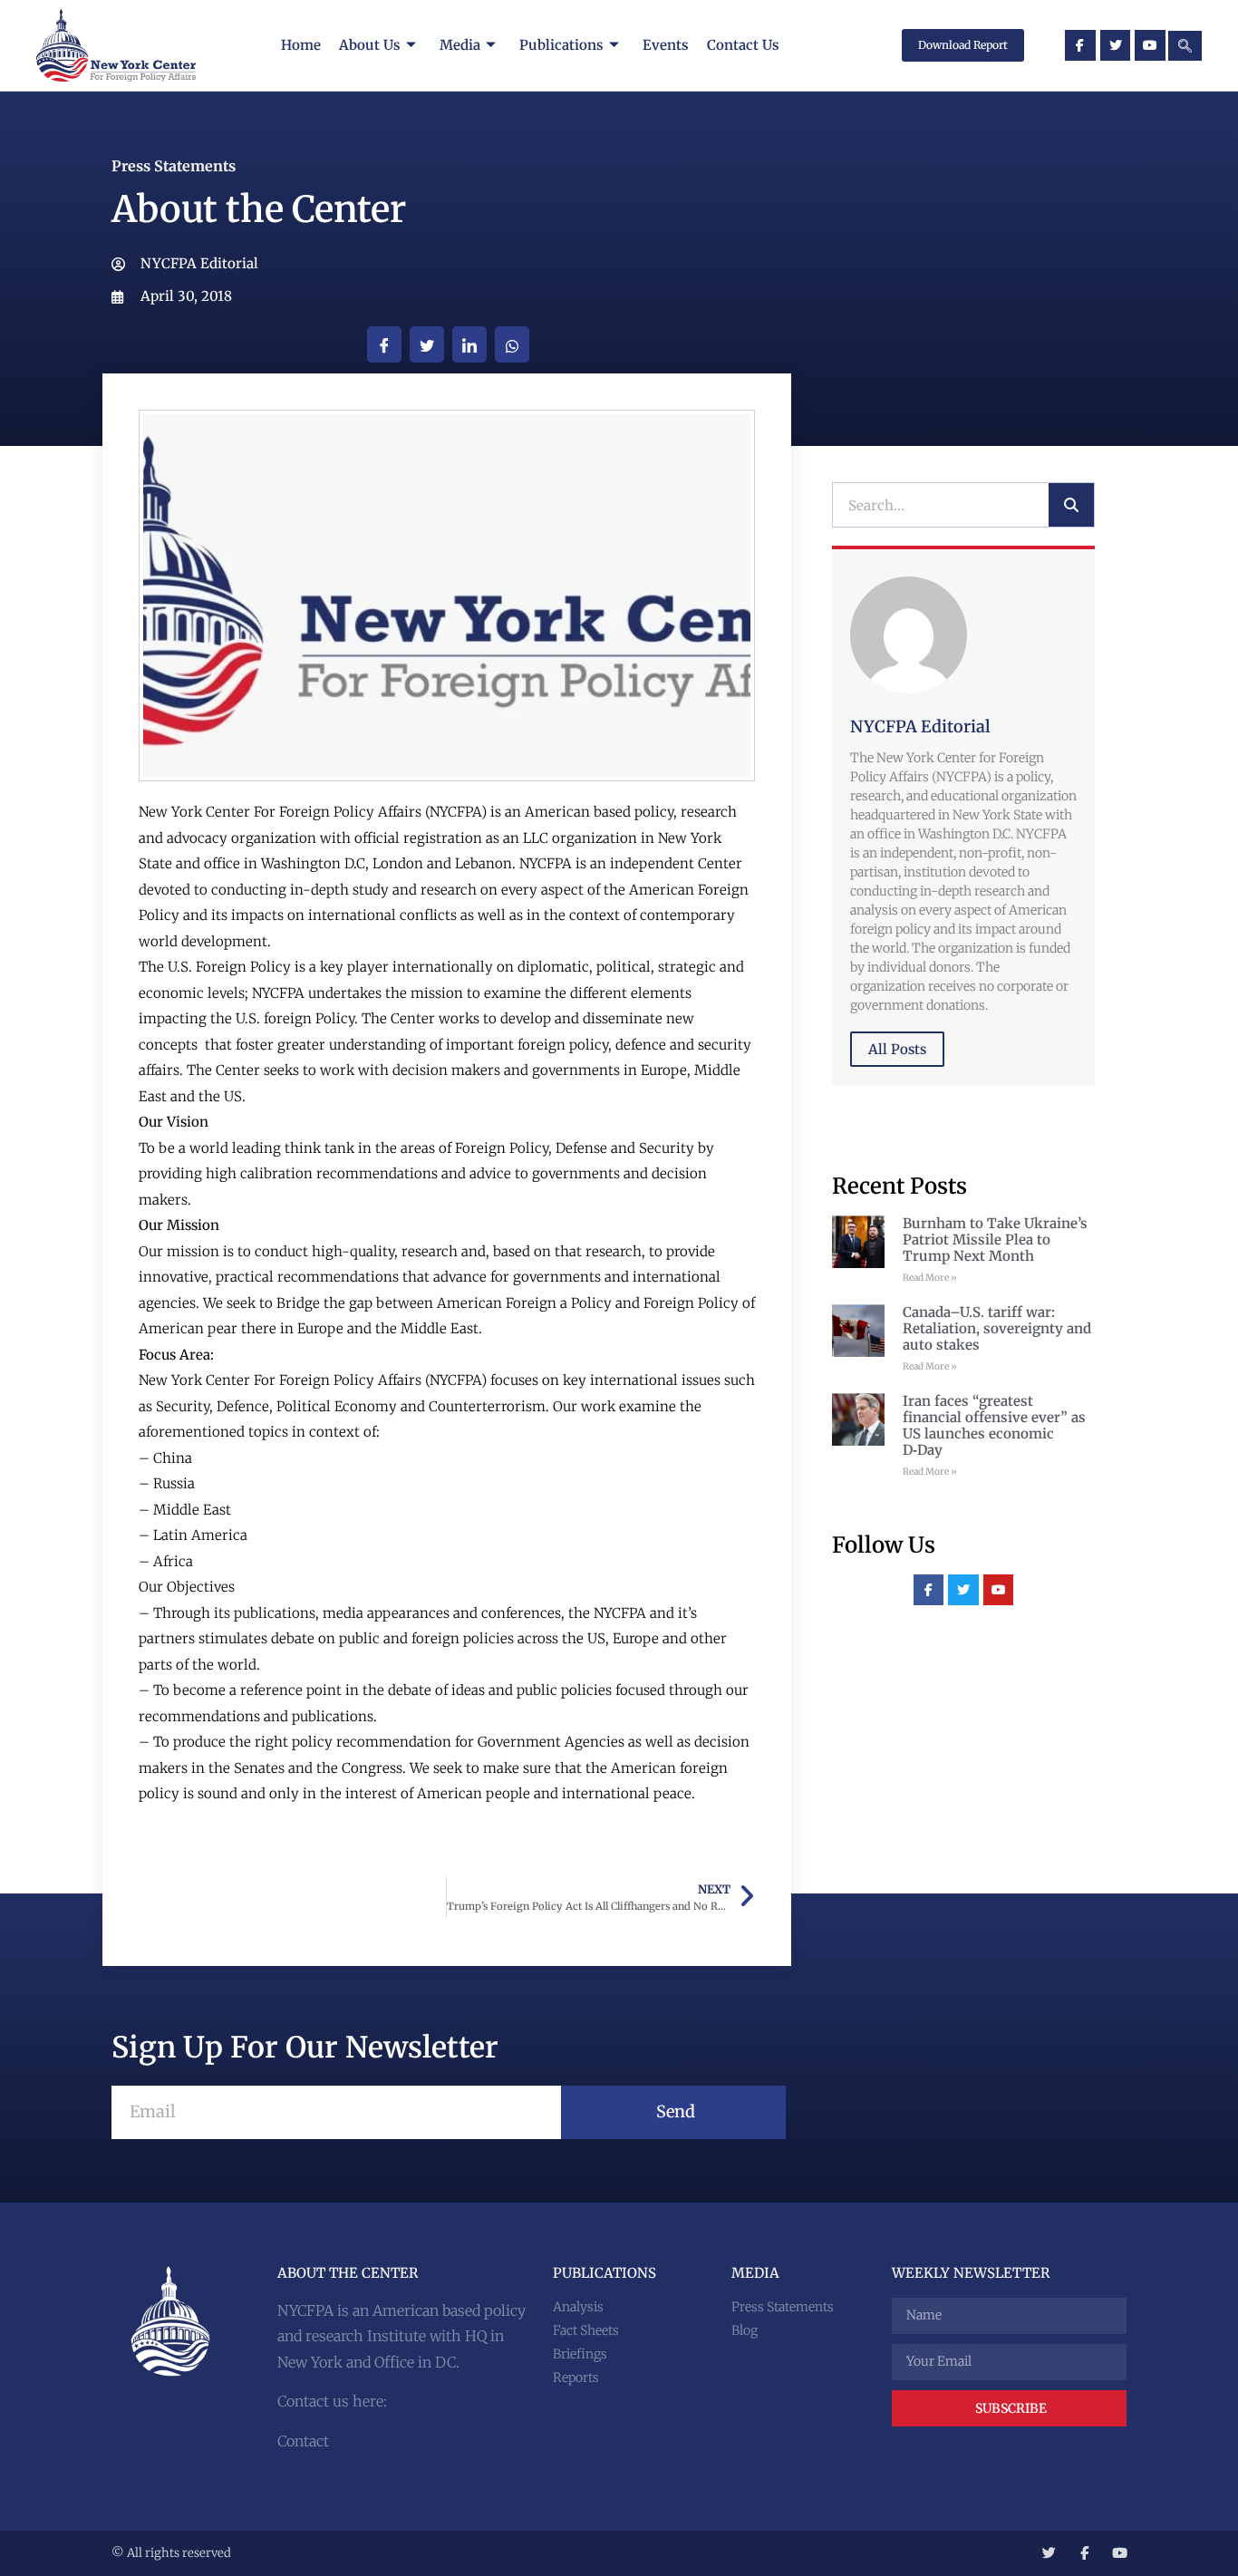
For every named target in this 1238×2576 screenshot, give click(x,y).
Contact (303, 2441)
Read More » (930, 1278)
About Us (370, 45)
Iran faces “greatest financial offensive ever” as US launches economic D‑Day (994, 1425)
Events (666, 45)
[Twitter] (1116, 45)
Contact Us (743, 45)
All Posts (897, 1049)
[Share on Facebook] (384, 344)
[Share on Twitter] (427, 344)
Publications (561, 45)
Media (460, 45)
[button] (1185, 46)
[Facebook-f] (1080, 45)
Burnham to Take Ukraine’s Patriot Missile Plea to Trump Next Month (995, 1240)
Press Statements (174, 166)
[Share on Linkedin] (469, 344)
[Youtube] (1150, 45)
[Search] (1071, 505)
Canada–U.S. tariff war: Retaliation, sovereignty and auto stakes (997, 1328)
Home (301, 45)
